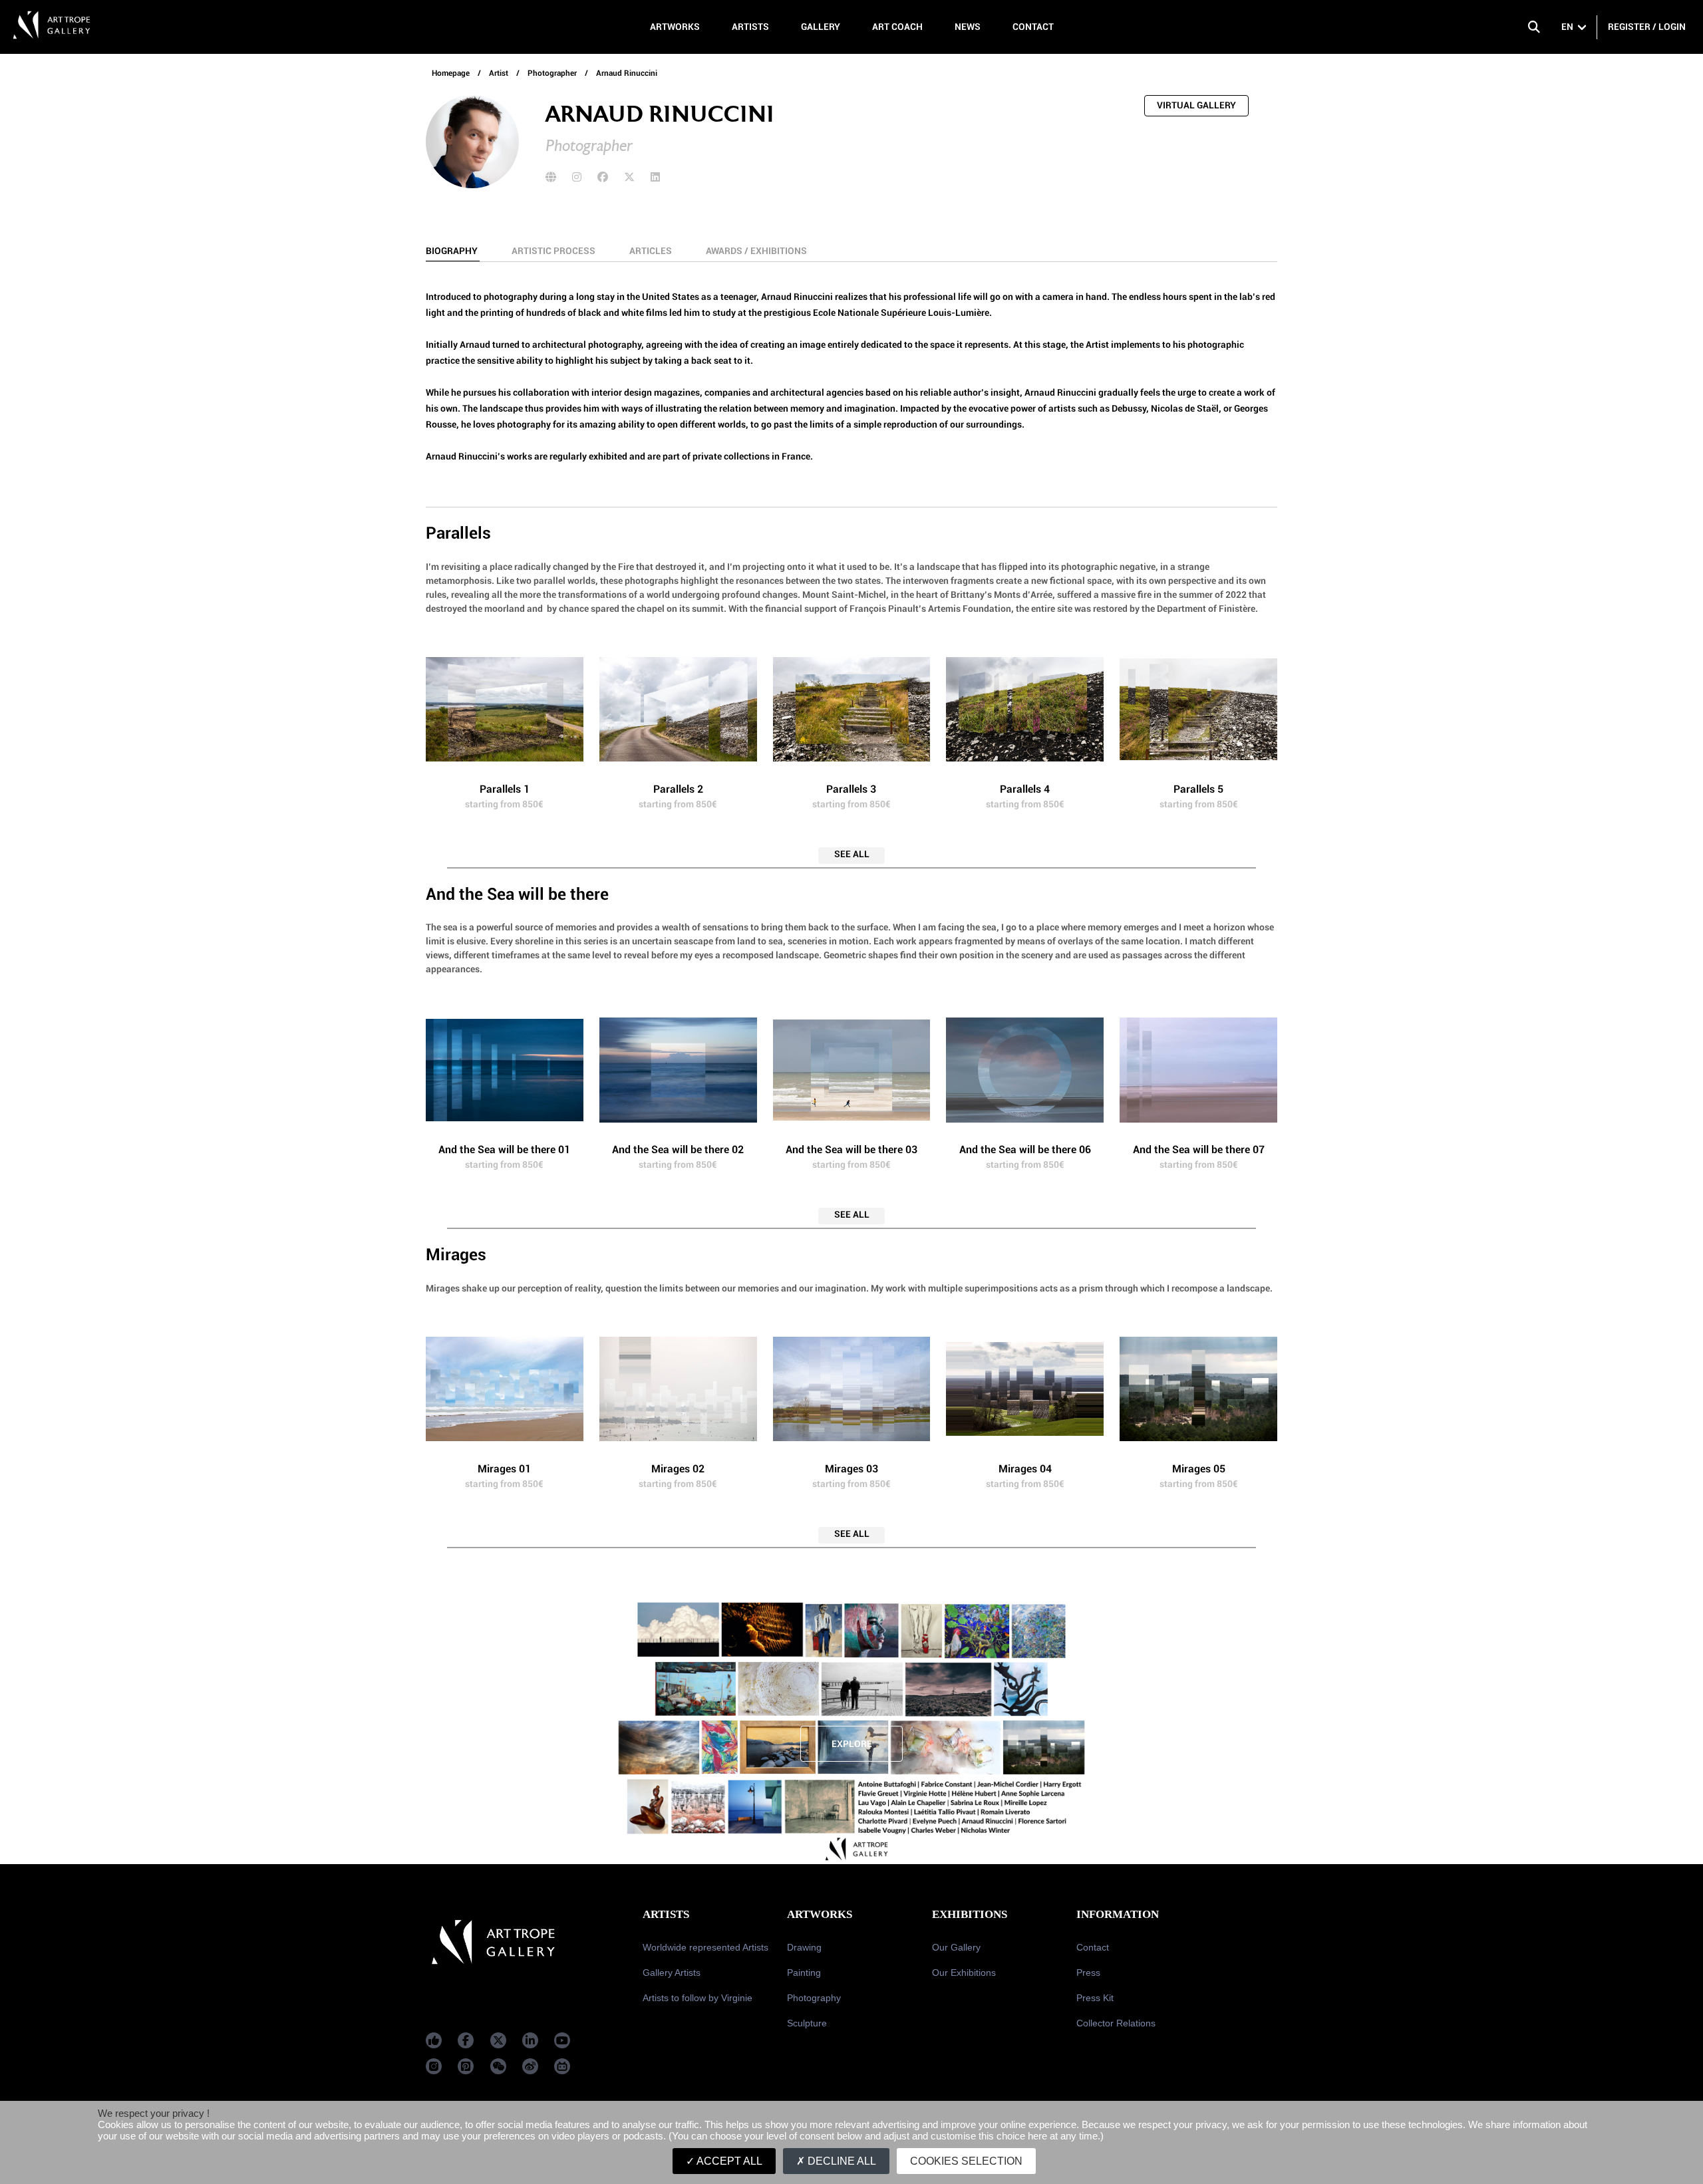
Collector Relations (1116, 2023)
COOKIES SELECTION (966, 2161)
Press (1088, 1973)
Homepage (451, 73)
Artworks (675, 27)
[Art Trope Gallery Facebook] (434, 2040)
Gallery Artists (672, 1973)
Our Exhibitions (964, 1973)
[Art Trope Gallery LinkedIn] (530, 2040)
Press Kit (1095, 1998)
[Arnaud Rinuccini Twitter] (629, 177)
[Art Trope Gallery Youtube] (562, 2040)
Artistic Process (554, 251)
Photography (814, 1998)
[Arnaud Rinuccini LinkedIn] (655, 177)
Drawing (804, 1947)
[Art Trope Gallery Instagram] (434, 2066)
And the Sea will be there (517, 894)
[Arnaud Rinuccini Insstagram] (577, 177)
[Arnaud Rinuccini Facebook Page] (603, 177)
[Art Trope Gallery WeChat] (498, 2066)
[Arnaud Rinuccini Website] (551, 177)
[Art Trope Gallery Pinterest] (466, 2066)
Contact (1033, 27)
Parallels (458, 533)
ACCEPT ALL (728, 2161)
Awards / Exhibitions (756, 251)
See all (852, 854)
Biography (453, 251)
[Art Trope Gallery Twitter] (498, 2040)
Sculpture (807, 2023)
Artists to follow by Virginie (697, 1998)
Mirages (456, 1255)
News (968, 27)
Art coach (897, 27)
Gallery (821, 27)
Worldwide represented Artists (705, 1947)
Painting (804, 1973)
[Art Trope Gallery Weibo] (530, 2066)
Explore (852, 1744)
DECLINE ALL (841, 2161)
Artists (750, 27)
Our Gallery (956, 1947)
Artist (500, 73)
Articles (652, 251)
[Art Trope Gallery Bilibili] (562, 2066)
